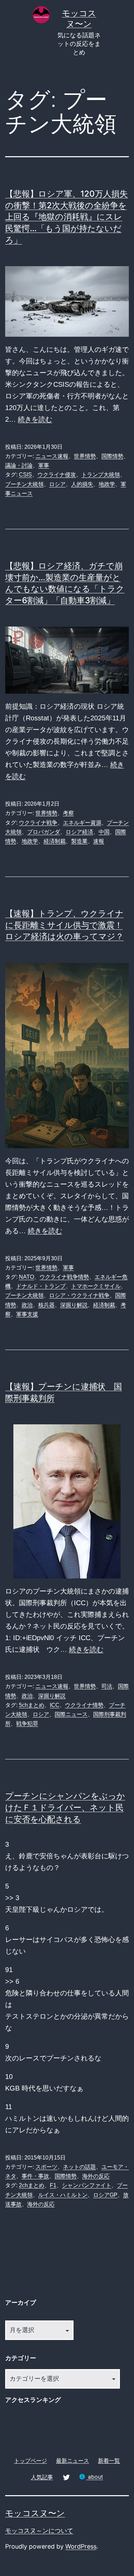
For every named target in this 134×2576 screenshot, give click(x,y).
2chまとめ (32, 2185)
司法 (107, 1686)
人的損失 (82, 484)
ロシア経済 (79, 832)
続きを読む (35, 419)
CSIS (25, 475)
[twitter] (66, 2477)
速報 (99, 841)
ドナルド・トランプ (41, 1286)
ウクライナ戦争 (38, 823)
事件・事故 (35, 2176)
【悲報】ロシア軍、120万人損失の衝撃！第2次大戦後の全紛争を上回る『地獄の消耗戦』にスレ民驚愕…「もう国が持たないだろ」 (66, 217)
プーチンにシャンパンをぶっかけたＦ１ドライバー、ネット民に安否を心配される (65, 1807)
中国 (104, 832)
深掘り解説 (74, 1305)
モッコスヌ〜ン (35, 2513)
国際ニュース (71, 1714)
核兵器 (46, 1305)
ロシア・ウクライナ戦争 (79, 1295)
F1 (53, 2185)
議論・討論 (19, 465)
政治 (27, 1305)
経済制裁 (55, 841)
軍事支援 (27, 1314)
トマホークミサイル (96, 1286)
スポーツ (46, 2167)
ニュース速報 (52, 456)
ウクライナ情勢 (84, 1705)
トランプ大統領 (101, 475)
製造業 (79, 841)
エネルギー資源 (82, 823)
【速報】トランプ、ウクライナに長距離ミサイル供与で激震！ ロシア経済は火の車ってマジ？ (64, 925)
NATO (26, 1277)
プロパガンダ (44, 832)
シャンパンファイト (87, 2185)
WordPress (81, 2546)
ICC (55, 1705)
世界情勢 (85, 456)
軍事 (44, 465)
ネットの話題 (79, 2167)
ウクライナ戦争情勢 (64, 1277)
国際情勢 (112, 456)
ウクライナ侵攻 (57, 475)
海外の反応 (96, 2176)
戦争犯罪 (27, 1724)
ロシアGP (105, 2195)
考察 (68, 813)
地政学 (107, 484)
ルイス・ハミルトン (63, 2195)
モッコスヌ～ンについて (39, 2531)
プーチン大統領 (24, 484)
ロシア (57, 484)
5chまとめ (32, 1705)
